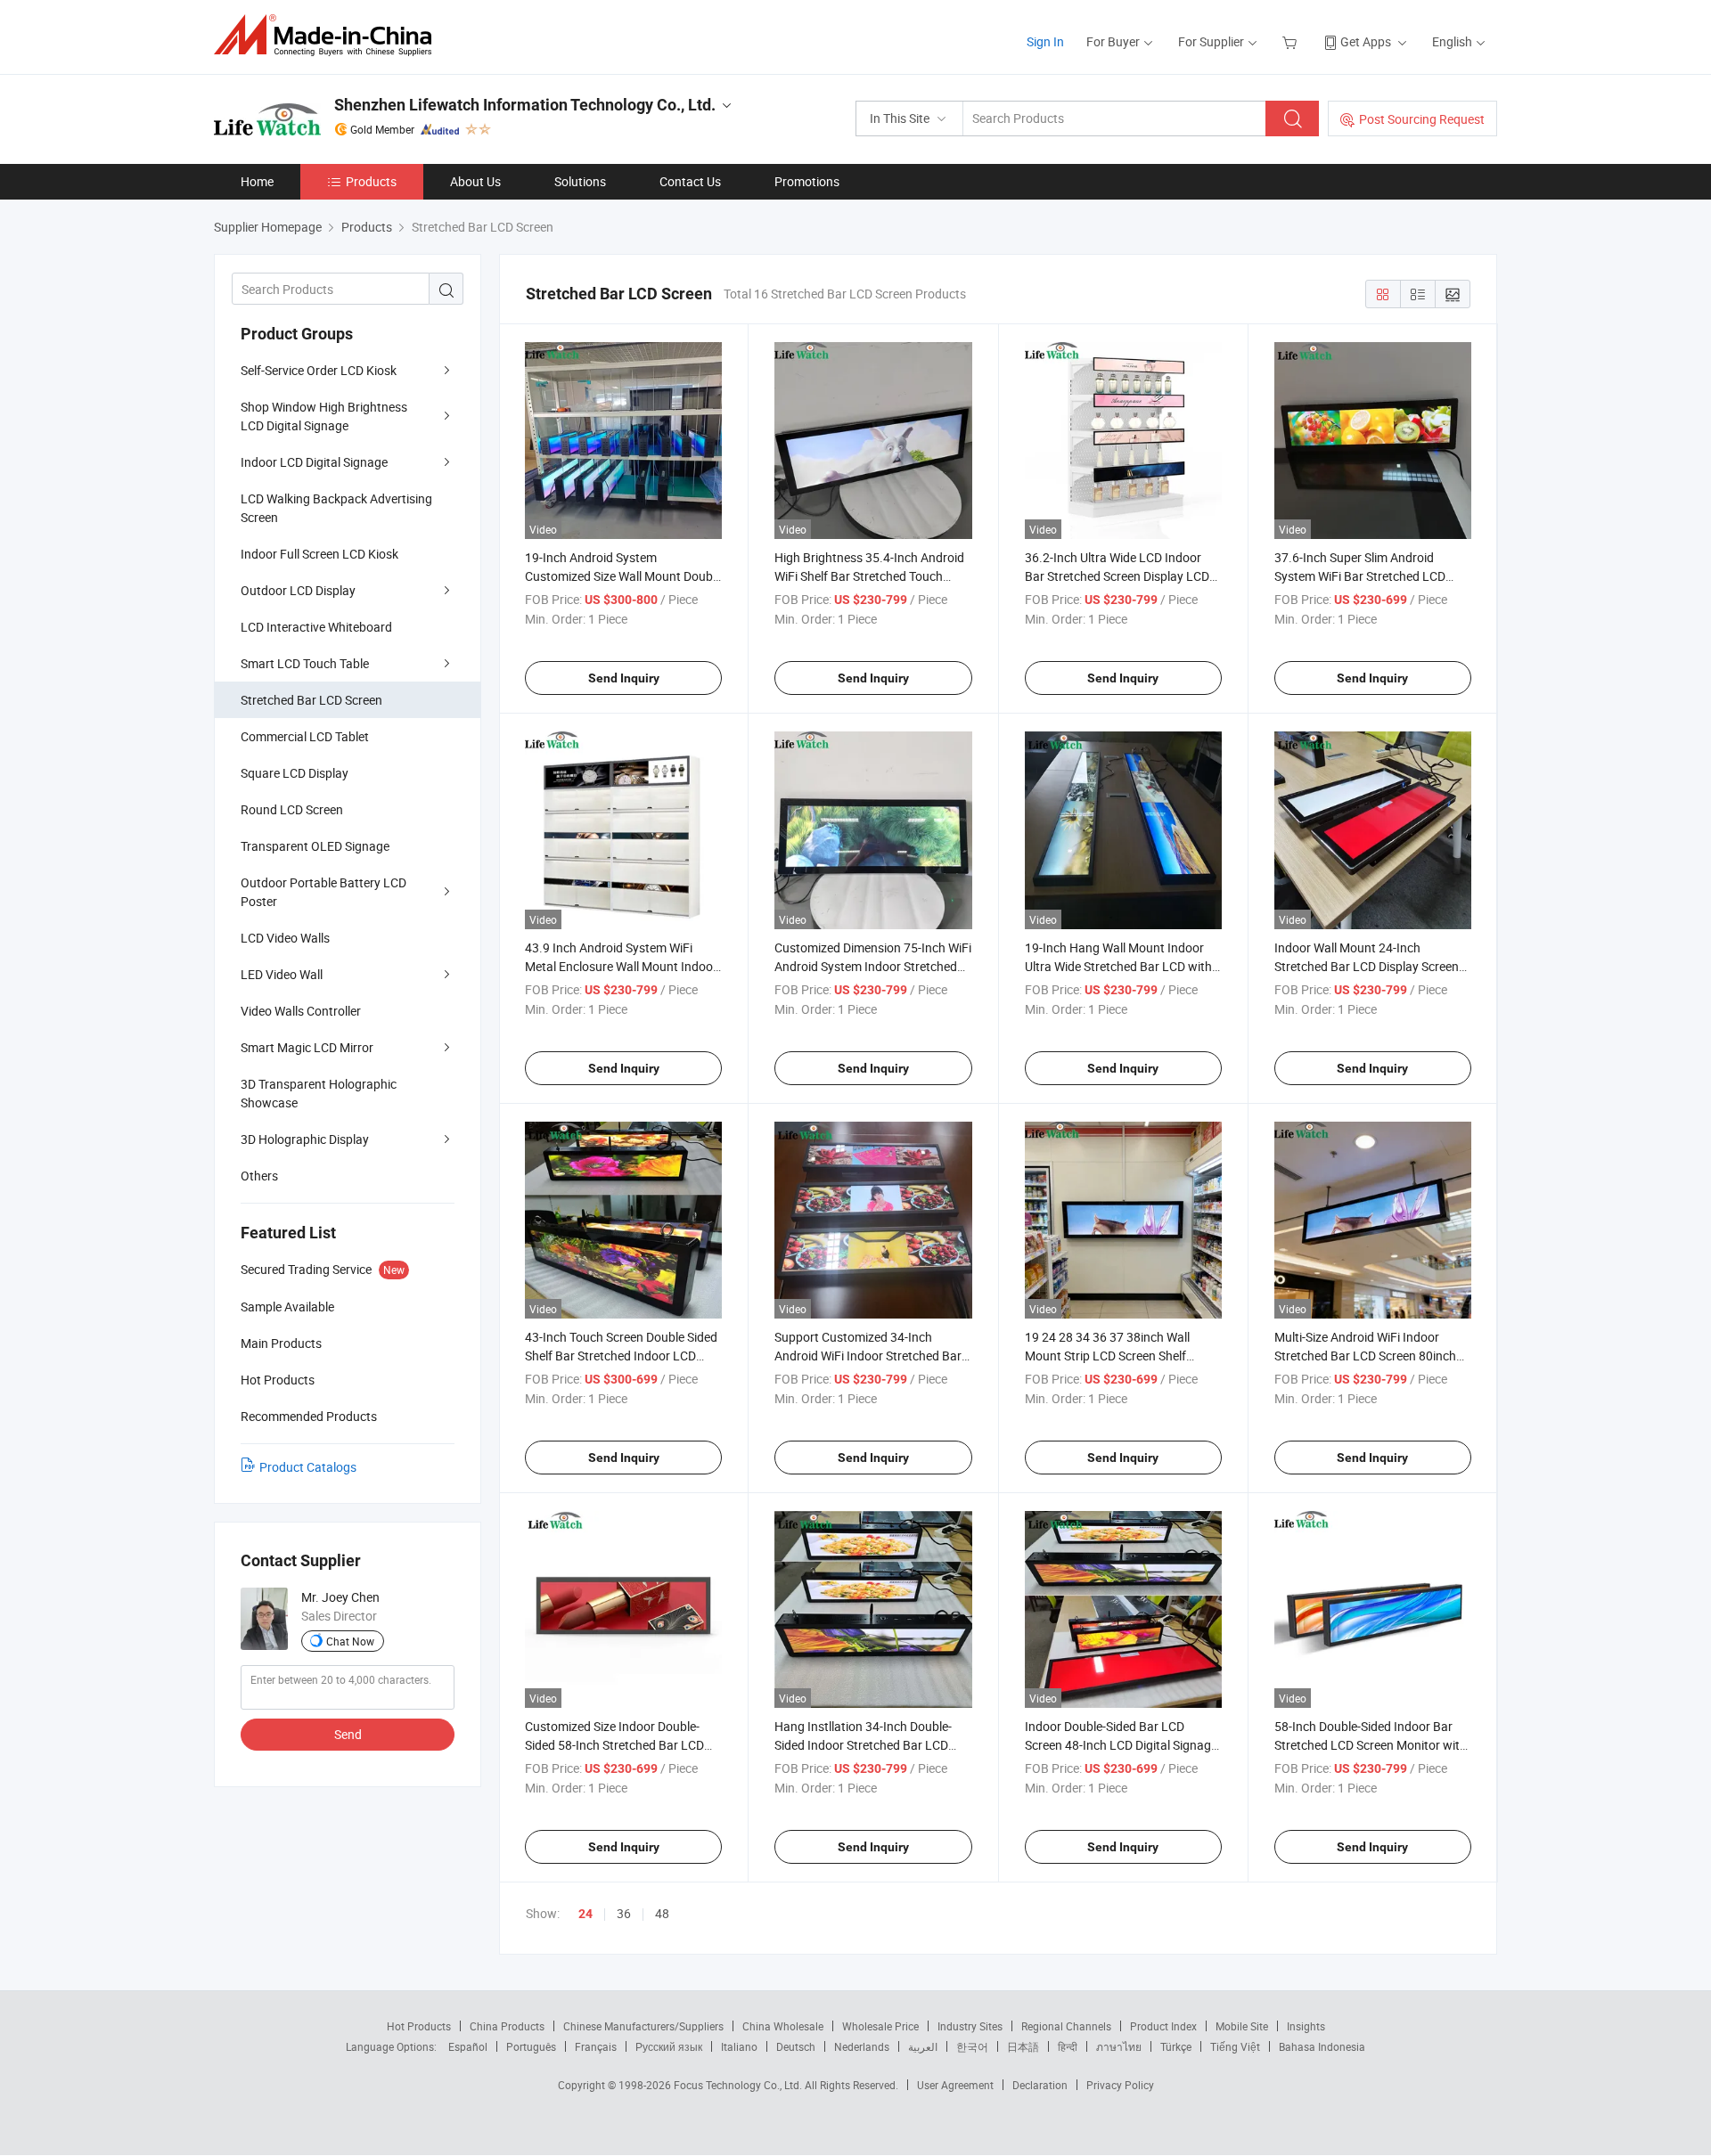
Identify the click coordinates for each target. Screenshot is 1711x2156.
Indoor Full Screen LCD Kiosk (319, 554)
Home (257, 181)
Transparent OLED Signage (315, 846)
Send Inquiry (624, 678)
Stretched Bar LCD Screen (311, 700)
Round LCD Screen (292, 809)
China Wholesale (783, 2026)
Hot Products (419, 2026)
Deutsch (796, 2046)
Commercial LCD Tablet (305, 736)
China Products (507, 2026)
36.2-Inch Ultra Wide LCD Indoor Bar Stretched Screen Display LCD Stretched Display (1117, 576)
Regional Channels (1066, 2026)
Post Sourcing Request (1422, 119)
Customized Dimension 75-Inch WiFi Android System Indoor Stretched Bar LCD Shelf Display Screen (873, 966)
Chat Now (350, 1641)
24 (585, 1914)
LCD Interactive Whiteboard (316, 627)
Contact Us (690, 181)
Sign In (1045, 41)
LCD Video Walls (285, 938)
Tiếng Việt (1235, 2046)
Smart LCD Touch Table (305, 663)
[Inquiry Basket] (1292, 41)
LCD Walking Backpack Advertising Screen (336, 508)
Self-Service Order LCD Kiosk (319, 370)
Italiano (739, 2046)
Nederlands (862, 2046)
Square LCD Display (295, 773)
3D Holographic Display (305, 1139)
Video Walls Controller (301, 1011)
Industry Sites (970, 2026)
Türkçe (1176, 2046)
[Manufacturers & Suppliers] (328, 35)
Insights (1306, 2026)
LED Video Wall (282, 974)
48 (662, 1913)
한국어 (972, 2046)
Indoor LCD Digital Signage (314, 462)
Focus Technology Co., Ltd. (739, 2085)
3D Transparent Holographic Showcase (319, 1093)
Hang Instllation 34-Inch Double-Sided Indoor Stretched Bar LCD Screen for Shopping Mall (863, 1745)
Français (596, 2046)
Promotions (807, 181)
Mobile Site (1242, 2026)
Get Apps (1366, 41)
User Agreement (955, 2085)
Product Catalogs (308, 1467)
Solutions (580, 181)
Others (259, 1176)
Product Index (1163, 2026)
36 (624, 1913)
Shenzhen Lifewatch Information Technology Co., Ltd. (525, 105)
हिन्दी (1068, 2046)
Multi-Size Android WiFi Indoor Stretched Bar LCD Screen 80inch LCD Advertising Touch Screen (1365, 1356)
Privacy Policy (1120, 2085)
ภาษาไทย (1119, 2046)
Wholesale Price (880, 2026)
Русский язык (669, 2046)
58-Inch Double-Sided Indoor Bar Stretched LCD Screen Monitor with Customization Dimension (1371, 1745)
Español (468, 2046)
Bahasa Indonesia (1322, 2046)
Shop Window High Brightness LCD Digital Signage (324, 416)
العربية (923, 2046)
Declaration (1040, 2085)
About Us (475, 181)
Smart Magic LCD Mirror (307, 1047)
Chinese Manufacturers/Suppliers (643, 2026)
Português (531, 2046)
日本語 (1023, 2046)
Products (371, 181)
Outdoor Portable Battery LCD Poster (323, 892)
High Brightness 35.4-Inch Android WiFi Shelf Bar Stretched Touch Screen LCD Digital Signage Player (869, 576)
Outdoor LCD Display (298, 590)
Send (348, 1734)
